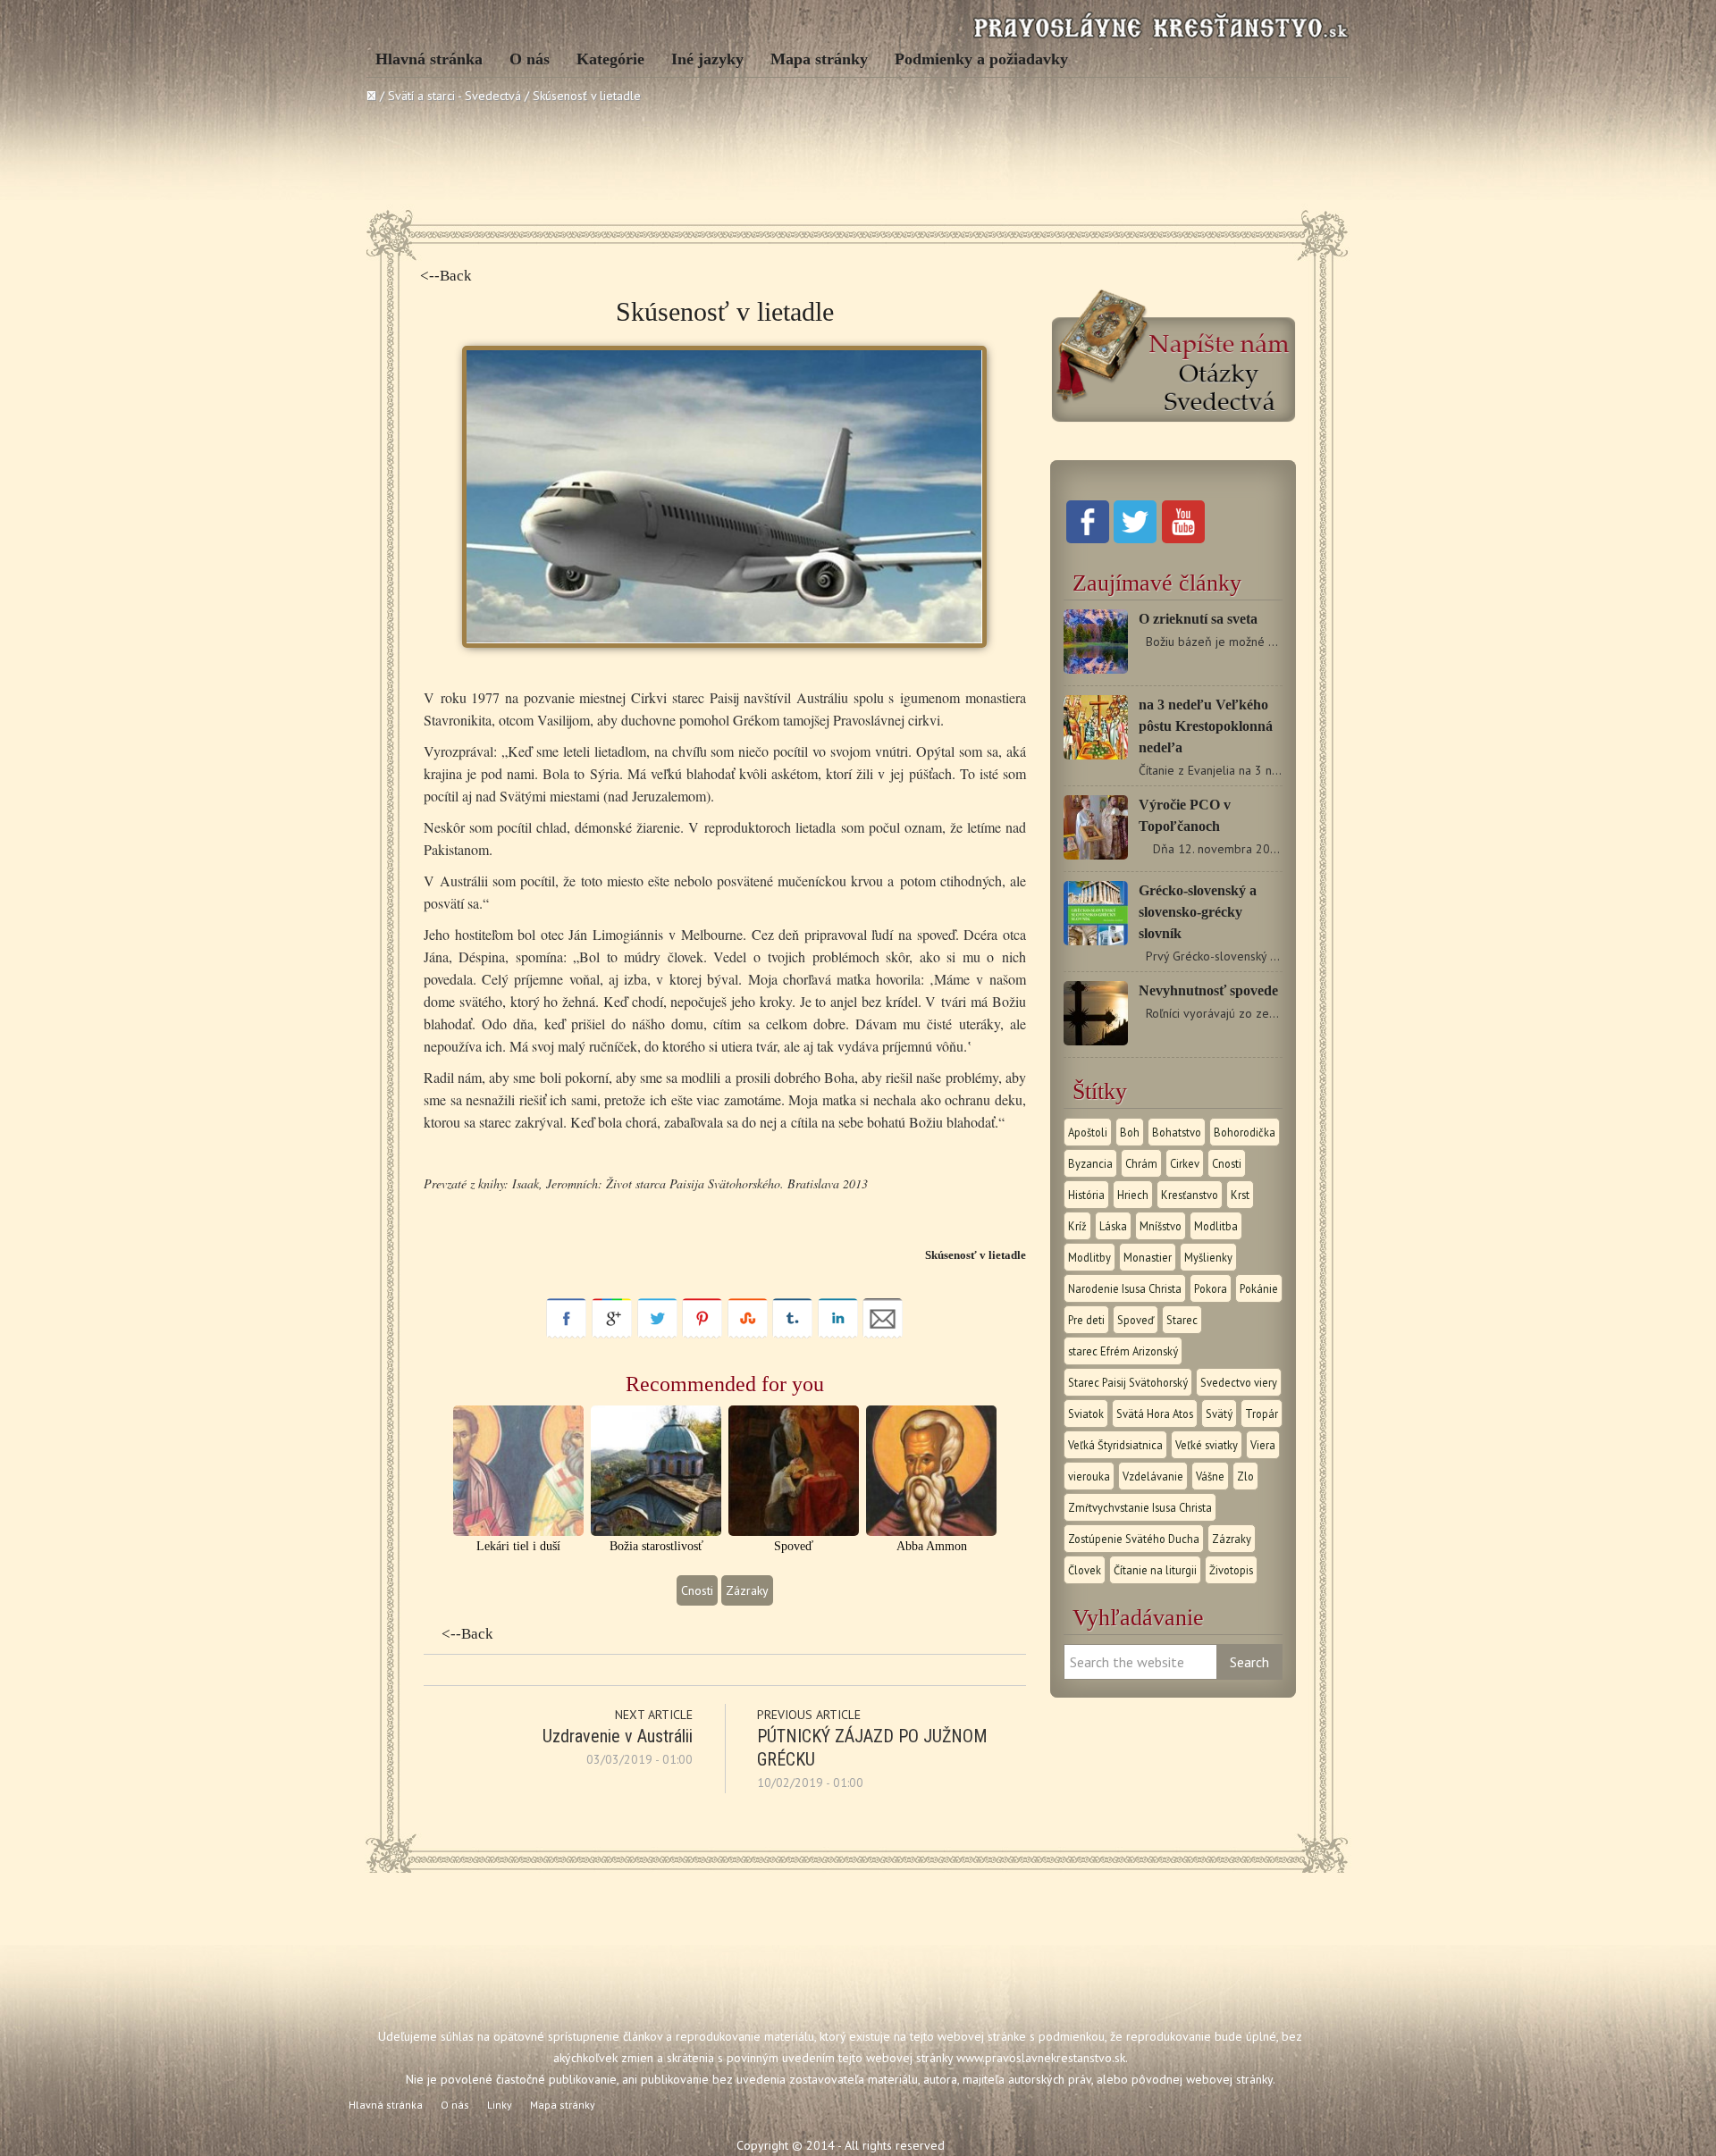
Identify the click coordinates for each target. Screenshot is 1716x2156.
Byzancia (1090, 1163)
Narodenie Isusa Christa (1125, 1288)
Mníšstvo (1161, 1226)
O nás (530, 59)
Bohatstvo (1177, 1132)
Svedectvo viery (1239, 1382)
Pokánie (1259, 1288)
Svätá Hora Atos (1155, 1414)
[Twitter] (1135, 539)
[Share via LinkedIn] (838, 1334)
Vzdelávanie (1153, 1476)
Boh (1130, 1132)
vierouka (1089, 1476)
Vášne (1210, 1476)
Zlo (1245, 1476)
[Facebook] (1088, 539)
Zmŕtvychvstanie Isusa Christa (1140, 1507)
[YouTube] (1183, 539)
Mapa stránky (819, 59)
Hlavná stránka (429, 59)
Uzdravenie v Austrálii (618, 1736)
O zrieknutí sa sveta (1198, 619)
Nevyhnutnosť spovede (1208, 990)
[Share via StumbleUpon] (748, 1334)
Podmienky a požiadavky (981, 59)
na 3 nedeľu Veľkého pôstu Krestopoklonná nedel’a (1206, 726)
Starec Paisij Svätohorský (1128, 1382)
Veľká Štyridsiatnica (1115, 1445)
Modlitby (1089, 1257)
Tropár (1262, 1414)
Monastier (1148, 1257)
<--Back (446, 276)
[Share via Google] (612, 1334)
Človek (1085, 1570)
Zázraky (747, 1590)
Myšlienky (1208, 1257)
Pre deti (1086, 1320)
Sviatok (1086, 1414)
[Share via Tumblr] (792, 1334)
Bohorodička (1245, 1132)
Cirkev (1185, 1163)
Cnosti (697, 1590)
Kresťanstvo (1190, 1195)
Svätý (1219, 1414)
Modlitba (1216, 1226)
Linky (500, 2105)
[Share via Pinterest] (702, 1334)
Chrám (1141, 1163)
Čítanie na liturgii (1155, 1570)
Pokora (1211, 1288)
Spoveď (1136, 1320)
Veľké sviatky (1207, 1445)
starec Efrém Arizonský (1123, 1351)
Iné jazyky (707, 59)
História (1086, 1195)
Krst (1240, 1195)
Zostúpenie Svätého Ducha (1134, 1539)
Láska (1113, 1226)
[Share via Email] (883, 1334)
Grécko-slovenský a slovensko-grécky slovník (1198, 912)
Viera (1263, 1445)
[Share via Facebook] (566, 1334)
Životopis (1231, 1570)
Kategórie (610, 59)
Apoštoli (1088, 1132)
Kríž (1077, 1226)
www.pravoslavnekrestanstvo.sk (1041, 2058)
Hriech (1133, 1195)
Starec (1182, 1320)
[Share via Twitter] (657, 1334)
